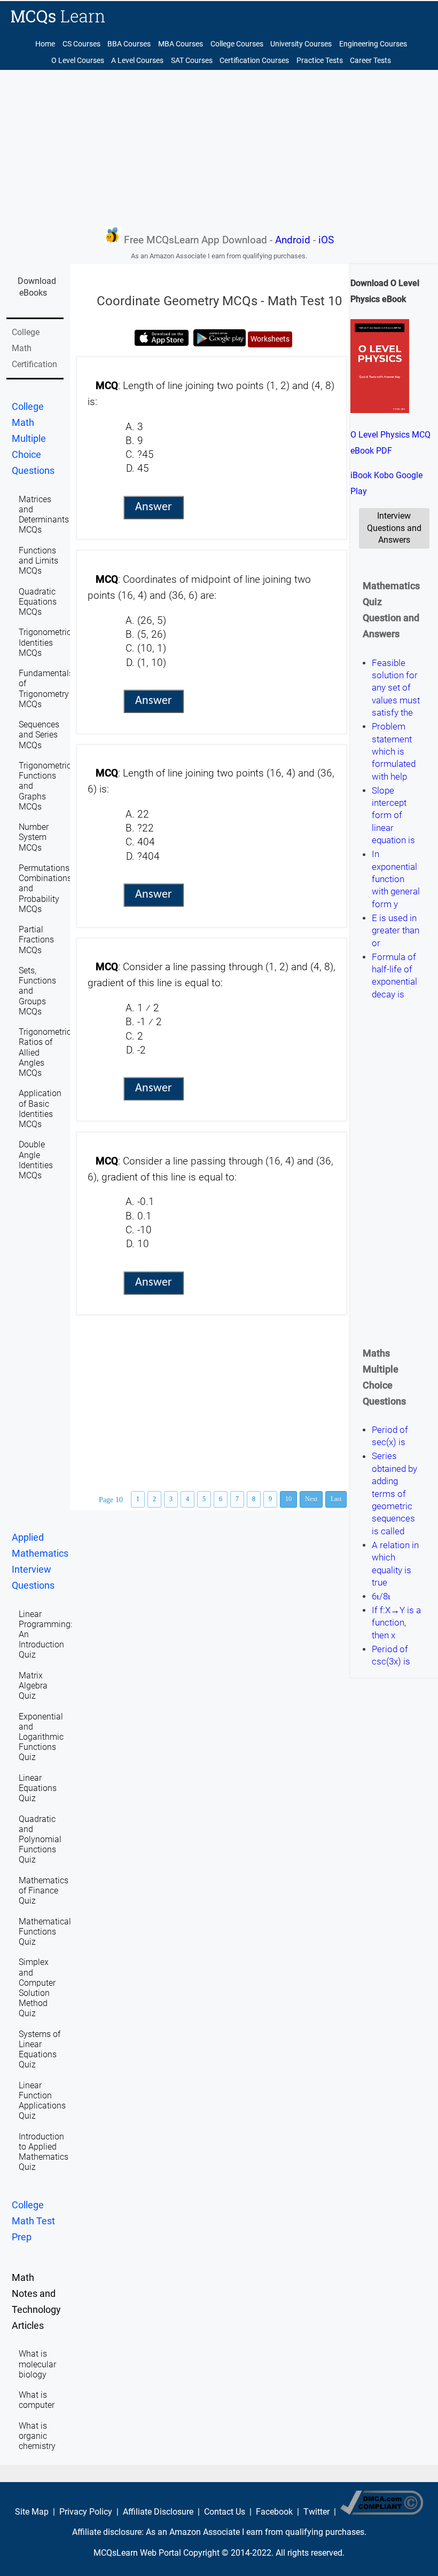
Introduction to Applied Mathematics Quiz (44, 2152)
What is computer (37, 2400)
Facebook (274, 2512)
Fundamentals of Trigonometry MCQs (46, 689)
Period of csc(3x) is (391, 1655)
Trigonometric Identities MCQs (45, 642)
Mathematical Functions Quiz (45, 1932)
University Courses (301, 44)
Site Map (32, 2512)
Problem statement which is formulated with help (394, 751)
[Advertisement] (219, 147)
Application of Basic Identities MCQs (40, 1109)
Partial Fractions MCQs (36, 940)
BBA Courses (129, 44)
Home (45, 44)
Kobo (384, 475)
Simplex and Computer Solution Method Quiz (37, 1988)
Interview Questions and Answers (394, 528)
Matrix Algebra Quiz (33, 1686)
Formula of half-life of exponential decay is (394, 976)
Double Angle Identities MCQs (36, 1160)
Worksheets (270, 339)
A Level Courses (137, 61)
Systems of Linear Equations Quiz (40, 2050)
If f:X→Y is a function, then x (396, 1623)
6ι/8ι (381, 1596)
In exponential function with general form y (396, 879)
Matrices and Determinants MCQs (44, 515)
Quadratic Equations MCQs (38, 602)
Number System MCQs (34, 837)
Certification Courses (254, 61)
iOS (326, 240)
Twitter (316, 2512)
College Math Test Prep (33, 2221)
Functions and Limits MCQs (38, 561)
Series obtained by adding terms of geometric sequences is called (394, 1494)
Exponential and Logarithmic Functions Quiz (41, 1737)
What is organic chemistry (37, 2436)
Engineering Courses (373, 44)
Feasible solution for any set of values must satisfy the (396, 688)
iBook (361, 475)
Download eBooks (37, 287)
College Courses (237, 44)
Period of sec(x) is (390, 1436)
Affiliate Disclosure (158, 2512)
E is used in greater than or (396, 930)
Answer (154, 507)
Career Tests (370, 61)
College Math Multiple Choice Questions (33, 439)
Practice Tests (320, 61)
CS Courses (81, 44)
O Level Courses (78, 61)
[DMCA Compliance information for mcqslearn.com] (382, 2512)
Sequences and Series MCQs (39, 735)
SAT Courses (192, 61)
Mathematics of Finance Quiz (44, 1891)
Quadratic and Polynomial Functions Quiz (40, 1840)
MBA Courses (181, 44)
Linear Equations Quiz (38, 1788)
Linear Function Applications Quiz (42, 2101)
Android (293, 240)
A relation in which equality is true (395, 1564)
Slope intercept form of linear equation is (393, 815)
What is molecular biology (37, 2364)
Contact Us (225, 2512)
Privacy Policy (86, 2512)
